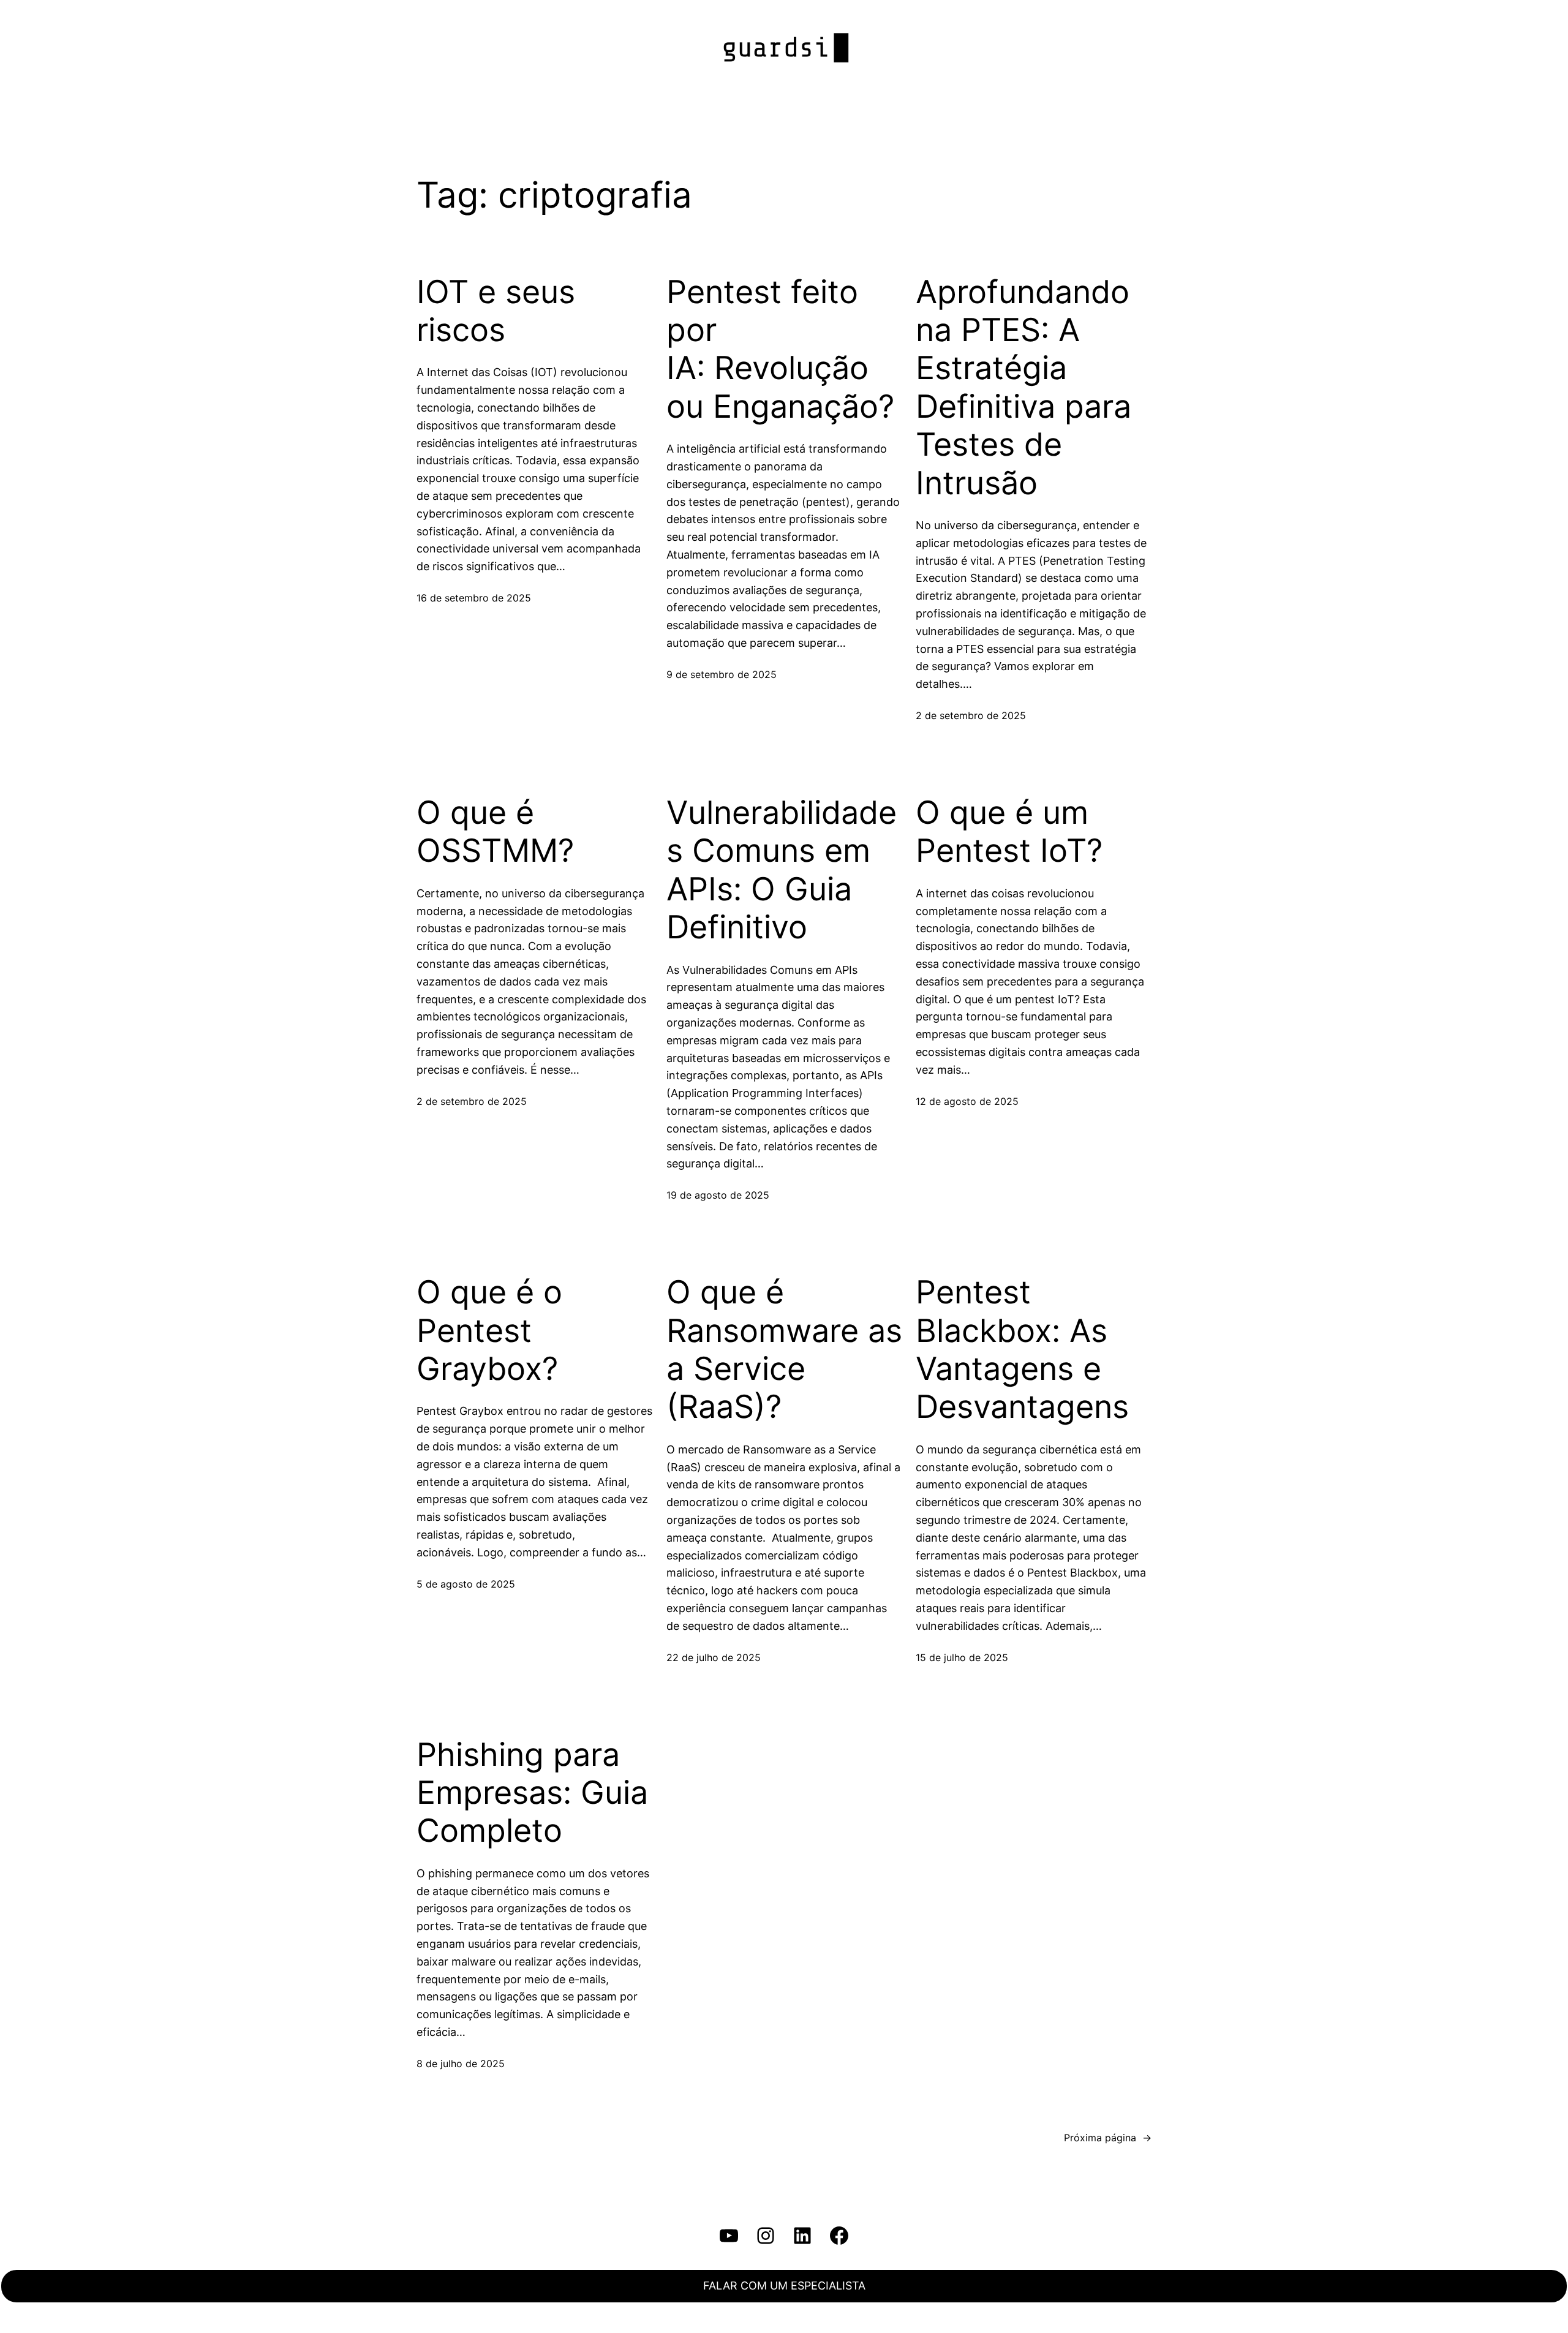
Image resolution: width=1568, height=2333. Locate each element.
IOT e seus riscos (496, 311)
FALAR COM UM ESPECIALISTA (784, 2286)
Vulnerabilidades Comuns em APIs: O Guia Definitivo (782, 870)
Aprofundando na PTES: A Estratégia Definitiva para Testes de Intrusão (1023, 388)
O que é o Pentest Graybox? (489, 1331)
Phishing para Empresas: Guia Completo (532, 1793)
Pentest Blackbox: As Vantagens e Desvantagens (1022, 1350)
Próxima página (1108, 2138)
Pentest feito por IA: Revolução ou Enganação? (780, 349)
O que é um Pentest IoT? (1009, 832)
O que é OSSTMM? (495, 832)
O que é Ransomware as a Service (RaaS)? (784, 1350)
